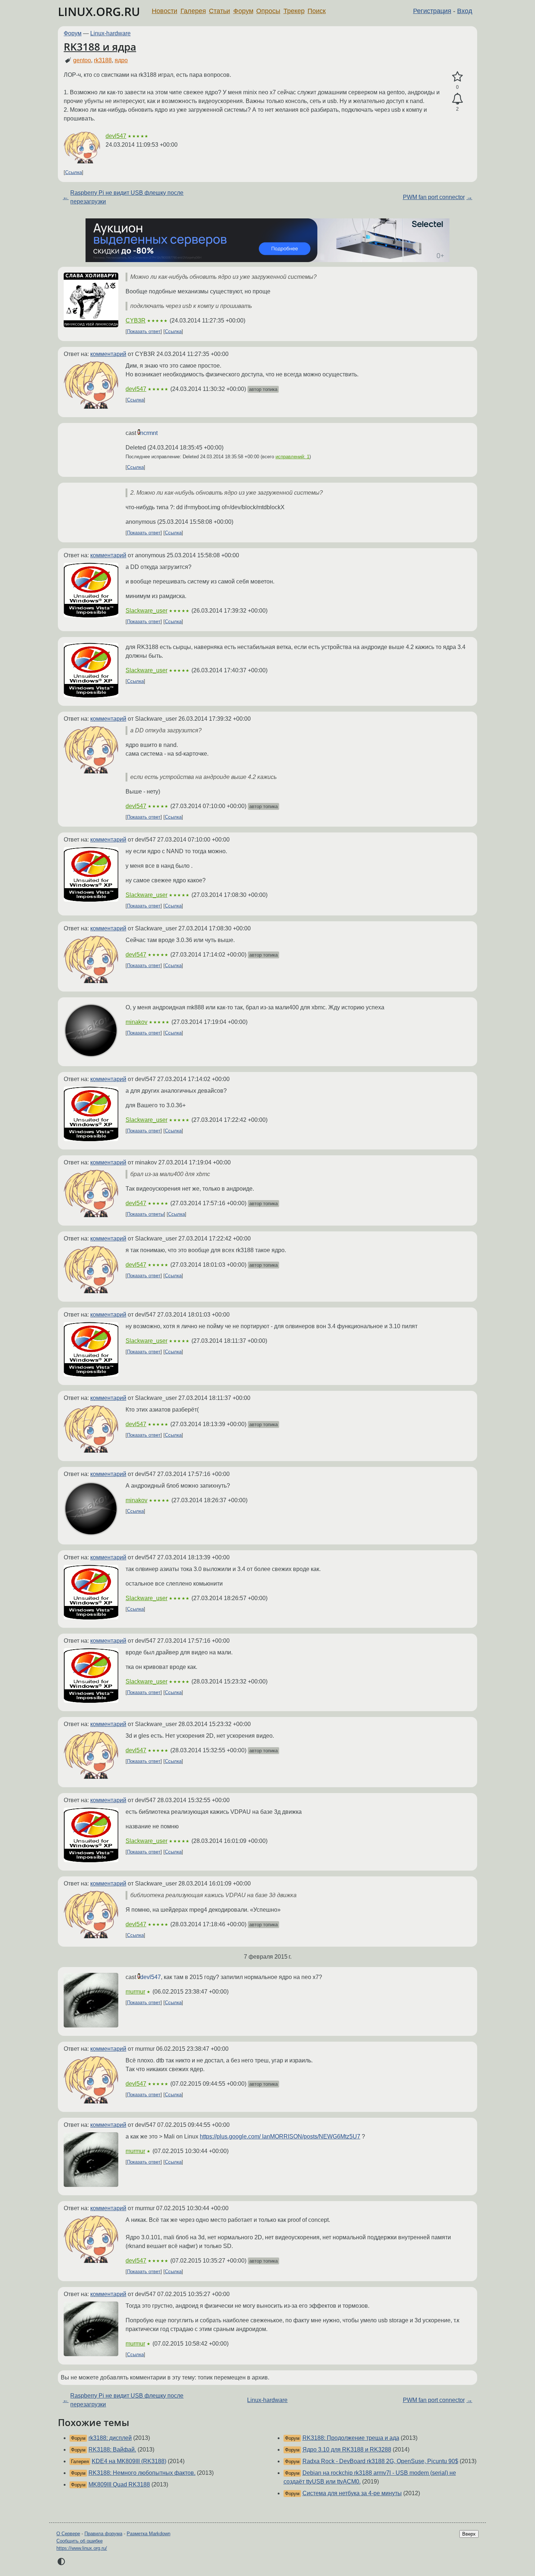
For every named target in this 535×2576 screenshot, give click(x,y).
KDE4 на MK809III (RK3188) (129, 2461)
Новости (165, 11)
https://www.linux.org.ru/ (82, 2548)
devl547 (116, 136)
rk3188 (103, 60)
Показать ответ (144, 331)
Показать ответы (145, 1214)
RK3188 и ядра (100, 47)
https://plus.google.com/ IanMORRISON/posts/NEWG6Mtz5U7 (280, 2136)
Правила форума (103, 2534)
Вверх (469, 2534)
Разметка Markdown (148, 2534)
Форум (243, 11)
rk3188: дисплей (110, 2438)
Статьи (219, 11)
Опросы (268, 11)
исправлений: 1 (292, 457)
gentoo (82, 60)
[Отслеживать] (457, 99)
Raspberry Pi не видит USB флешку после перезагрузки (127, 197)
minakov (136, 1022)
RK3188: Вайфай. (112, 2450)
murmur (135, 1992)
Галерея (193, 11)
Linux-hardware (110, 33)
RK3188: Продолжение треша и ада (351, 2438)
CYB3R (136, 320)
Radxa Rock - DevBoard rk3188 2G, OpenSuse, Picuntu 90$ (380, 2461)
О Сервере (68, 2534)
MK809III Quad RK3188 (119, 2484)
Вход (465, 11)
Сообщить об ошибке (80, 2541)
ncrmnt (149, 433)
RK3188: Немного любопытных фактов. (142, 2473)
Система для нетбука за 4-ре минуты (352, 2493)
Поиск (317, 11)
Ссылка (74, 172)
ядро (121, 60)
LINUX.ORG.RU (99, 11)
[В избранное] (457, 77)
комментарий (108, 354)
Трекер (294, 11)
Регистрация (432, 11)
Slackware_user (146, 611)
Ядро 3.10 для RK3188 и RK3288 (347, 2450)
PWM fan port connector (434, 197)
